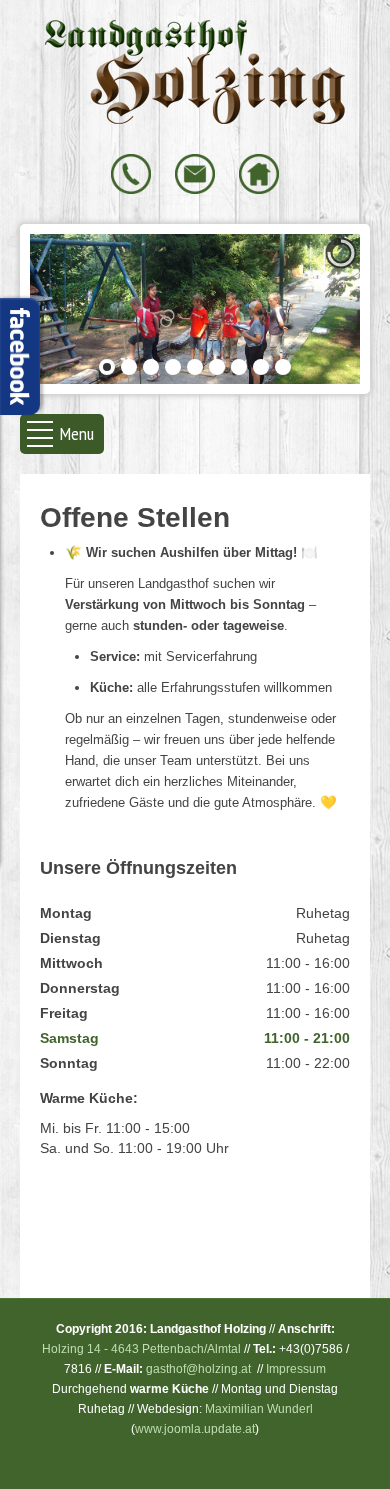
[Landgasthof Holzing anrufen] (133, 173)
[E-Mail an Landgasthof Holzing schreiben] (197, 173)
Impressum (296, 1369)
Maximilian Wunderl (259, 1409)
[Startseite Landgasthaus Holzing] (195, 71)
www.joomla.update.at (195, 1429)
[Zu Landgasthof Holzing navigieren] (259, 173)
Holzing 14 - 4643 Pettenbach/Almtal (141, 1349)
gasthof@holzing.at (198, 1369)
